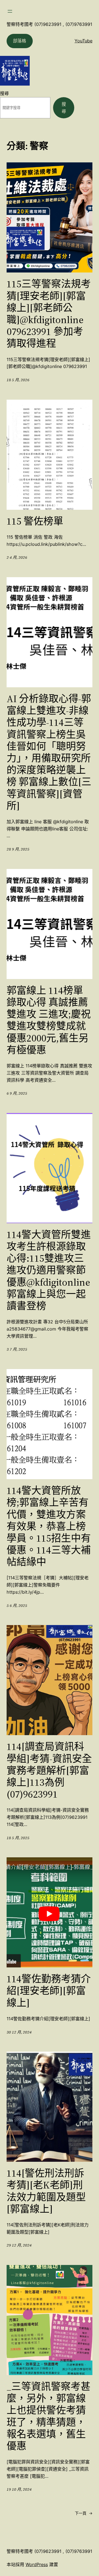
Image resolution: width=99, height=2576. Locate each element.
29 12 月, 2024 (19, 2245)
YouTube (83, 41)
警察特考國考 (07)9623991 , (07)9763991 (49, 24)
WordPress (37, 2564)
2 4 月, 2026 (17, 557)
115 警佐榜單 (35, 521)
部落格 (20, 41)
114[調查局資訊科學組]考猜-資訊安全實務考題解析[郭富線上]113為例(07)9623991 (49, 1770)
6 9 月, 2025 (17, 1093)
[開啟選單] (10, 11)
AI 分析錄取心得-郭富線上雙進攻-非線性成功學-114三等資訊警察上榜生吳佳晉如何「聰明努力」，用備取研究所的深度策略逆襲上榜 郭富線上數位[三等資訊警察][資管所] (49, 752)
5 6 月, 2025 (17, 1605)
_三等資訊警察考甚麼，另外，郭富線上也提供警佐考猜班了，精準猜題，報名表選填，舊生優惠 (49, 2416)
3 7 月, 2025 (17, 1349)
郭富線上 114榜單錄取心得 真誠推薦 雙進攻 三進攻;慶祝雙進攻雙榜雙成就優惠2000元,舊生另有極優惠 (49, 1020)
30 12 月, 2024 (19, 2032)
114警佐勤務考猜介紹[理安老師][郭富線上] (49, 1991)
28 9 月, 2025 (18, 849)
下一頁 (84, 2513)
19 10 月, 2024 (19, 2489)
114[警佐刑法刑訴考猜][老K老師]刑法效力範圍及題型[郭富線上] (46, 2191)
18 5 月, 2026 (18, 380)
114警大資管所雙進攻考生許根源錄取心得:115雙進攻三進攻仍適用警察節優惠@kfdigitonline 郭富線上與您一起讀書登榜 (49, 1270)
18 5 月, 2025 (18, 1838)
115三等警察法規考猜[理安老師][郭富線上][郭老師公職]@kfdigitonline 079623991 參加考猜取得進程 (49, 314)
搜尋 (4, 93)
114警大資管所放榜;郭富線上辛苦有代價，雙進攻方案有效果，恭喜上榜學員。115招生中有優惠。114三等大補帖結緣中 (49, 1526)
